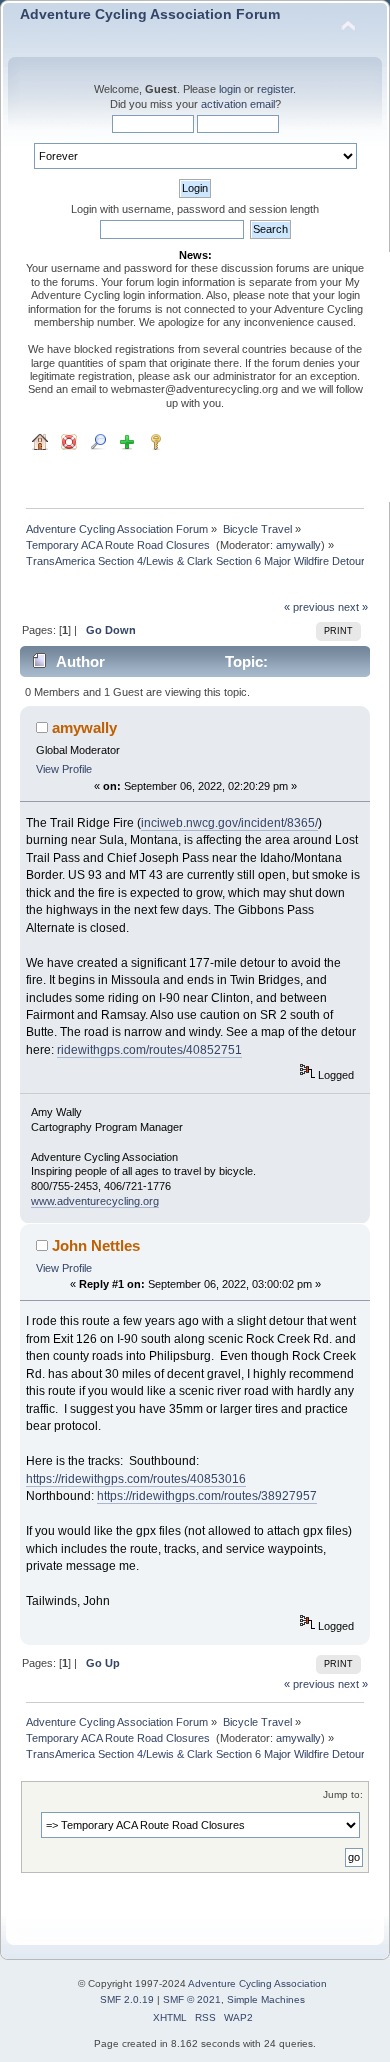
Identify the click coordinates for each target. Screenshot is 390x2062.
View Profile (64, 769)
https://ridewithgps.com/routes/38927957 (207, 1496)
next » (353, 607)
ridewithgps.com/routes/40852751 (149, 1050)
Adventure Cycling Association (257, 1983)
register (275, 89)
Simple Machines (266, 1999)
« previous (309, 607)
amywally (298, 545)
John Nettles (96, 1245)
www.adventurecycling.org (95, 1201)
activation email (238, 104)
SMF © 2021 (192, 1999)
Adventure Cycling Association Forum (150, 14)
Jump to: (343, 1794)
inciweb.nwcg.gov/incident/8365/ (229, 823)
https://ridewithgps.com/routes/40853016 (136, 1479)
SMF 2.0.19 (127, 1999)
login (230, 89)
